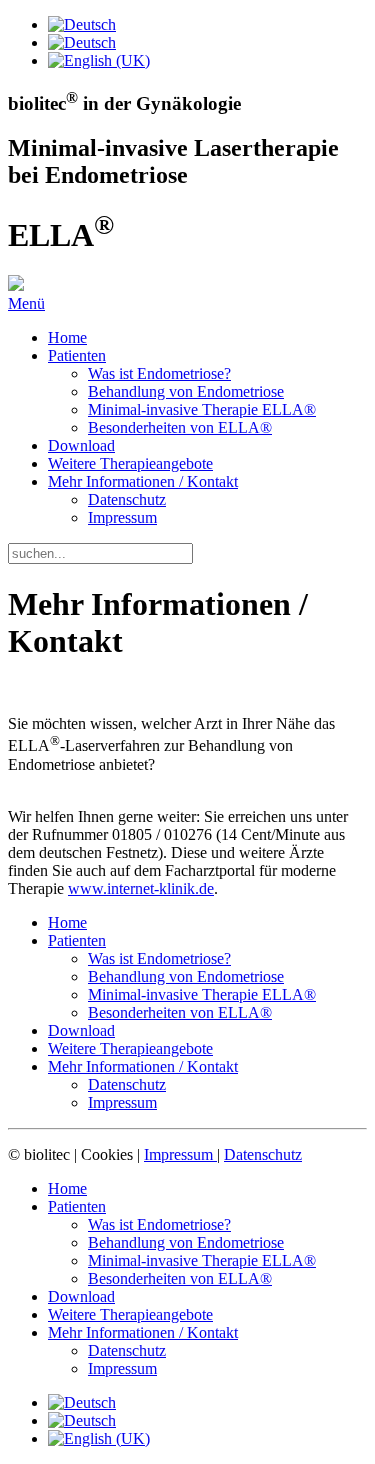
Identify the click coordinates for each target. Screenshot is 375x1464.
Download (81, 445)
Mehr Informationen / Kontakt (143, 481)
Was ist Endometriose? (159, 373)
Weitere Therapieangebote (130, 463)
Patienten (77, 355)
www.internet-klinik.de (141, 888)
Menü (26, 303)
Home (67, 337)
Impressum (122, 517)
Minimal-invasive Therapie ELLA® (202, 409)
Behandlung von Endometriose (186, 391)
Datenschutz (127, 499)
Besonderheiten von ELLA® (180, 427)
